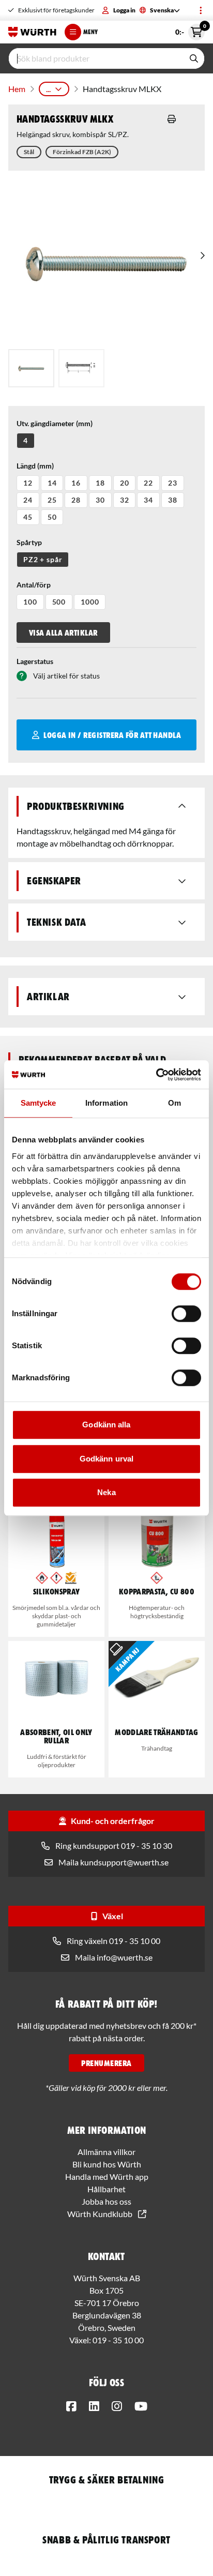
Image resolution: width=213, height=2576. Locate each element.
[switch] (186, 1314)
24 (28, 500)
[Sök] (194, 58)
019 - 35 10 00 (118, 2340)
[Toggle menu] (201, 10)
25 (52, 500)
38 (173, 500)
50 (52, 517)
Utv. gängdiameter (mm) (55, 423)
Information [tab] (106, 1103)
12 (28, 483)
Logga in (124, 10)
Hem (17, 89)
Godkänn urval (106, 1459)
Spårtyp (29, 542)
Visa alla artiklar (63, 632)
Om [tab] (174, 1103)
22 (148, 483)
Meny (90, 32)
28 (76, 500)
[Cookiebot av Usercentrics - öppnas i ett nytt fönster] (156, 1075)
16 (76, 483)
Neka (106, 1492)
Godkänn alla (106, 1425)
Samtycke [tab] (39, 1103)
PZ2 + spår (43, 559)
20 (125, 483)
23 (173, 483)
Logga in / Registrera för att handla (112, 735)
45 (28, 517)
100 (30, 602)
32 (125, 500)
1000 (90, 602)
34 (148, 500)
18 (100, 483)
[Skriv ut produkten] (172, 119)
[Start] (32, 32)
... (48, 89)
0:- (190, 30)
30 (100, 500)
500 (59, 602)
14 (52, 483)
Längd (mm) (35, 466)
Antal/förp (34, 585)
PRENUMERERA (106, 2063)
